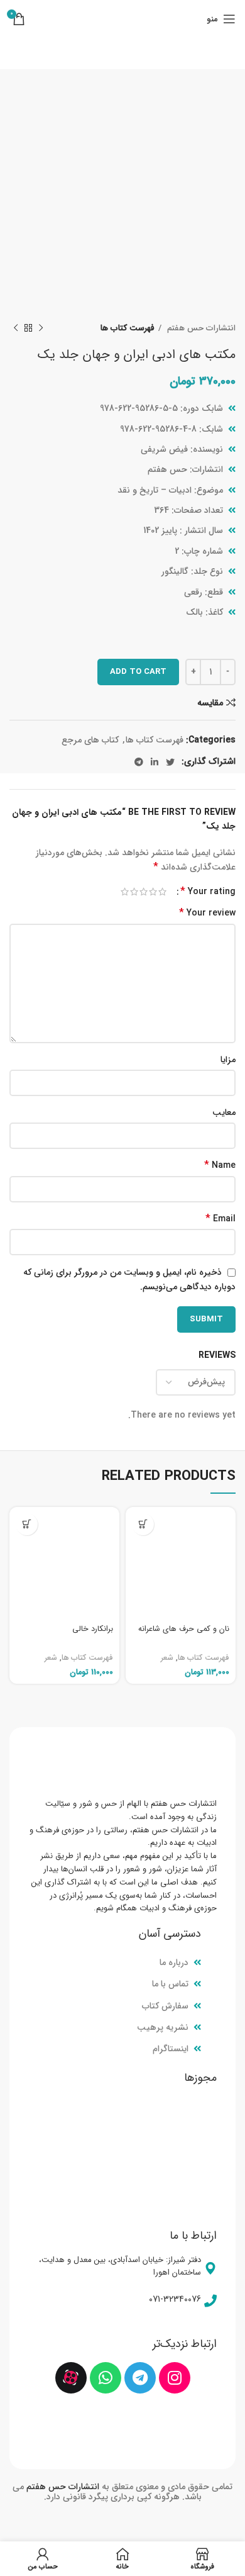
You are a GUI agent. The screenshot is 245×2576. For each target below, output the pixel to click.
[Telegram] (140, 2378)
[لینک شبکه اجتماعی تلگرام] (139, 762)
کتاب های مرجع (90, 740)
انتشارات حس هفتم (200, 328)
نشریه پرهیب (163, 2027)
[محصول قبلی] (41, 328)
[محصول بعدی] (16, 328)
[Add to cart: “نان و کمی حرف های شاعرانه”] (143, 1524)
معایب (224, 1112)
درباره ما (174, 1963)
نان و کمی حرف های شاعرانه (184, 1629)
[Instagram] (175, 2378)
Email (220, 1219)
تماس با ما (170, 1984)
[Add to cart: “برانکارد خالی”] (27, 1524)
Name (220, 1165)
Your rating (208, 892)
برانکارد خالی (93, 1629)
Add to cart (138, 672)
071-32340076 (175, 2299)
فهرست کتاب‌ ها (128, 328)
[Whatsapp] (106, 2378)
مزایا (228, 1060)
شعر (167, 1658)
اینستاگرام (171, 2049)
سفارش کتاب (165, 2006)
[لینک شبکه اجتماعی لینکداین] (155, 762)
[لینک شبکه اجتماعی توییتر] (170, 762)
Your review (207, 913)
